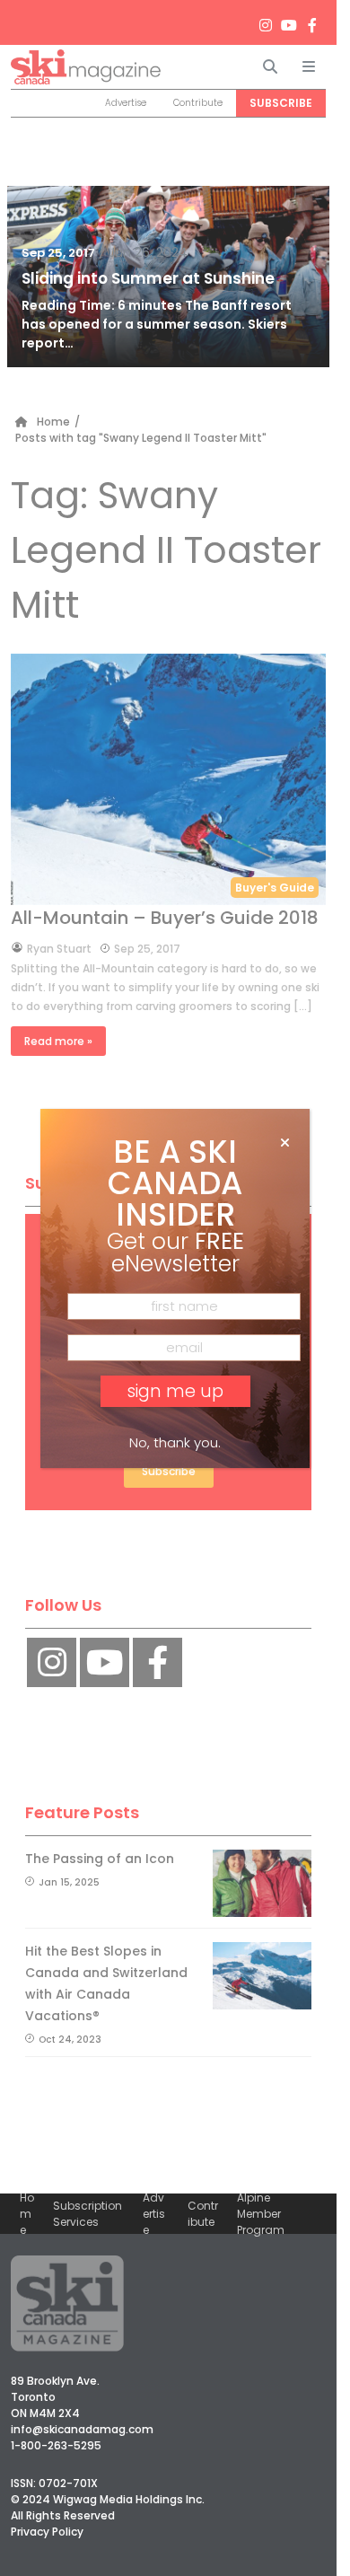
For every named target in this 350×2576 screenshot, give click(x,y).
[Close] (285, 1143)
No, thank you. (175, 1442)
